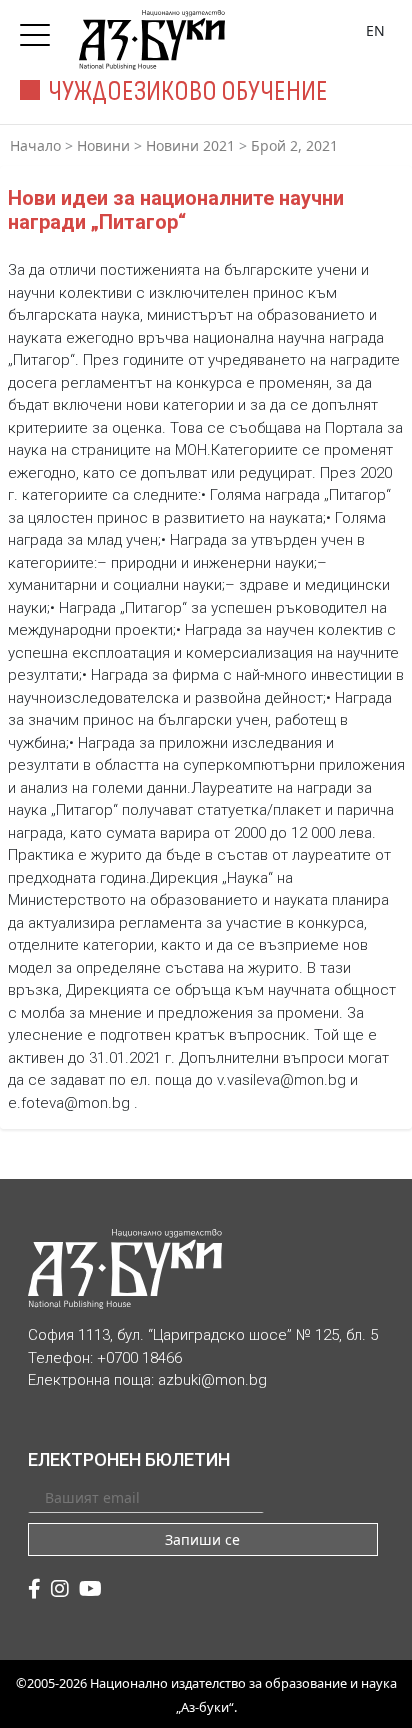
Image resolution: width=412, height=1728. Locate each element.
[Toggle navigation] (40, 29)
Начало (35, 145)
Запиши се (202, 1539)
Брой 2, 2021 (294, 145)
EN (375, 30)
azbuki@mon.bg (212, 1380)
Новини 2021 (190, 145)
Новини (103, 145)
